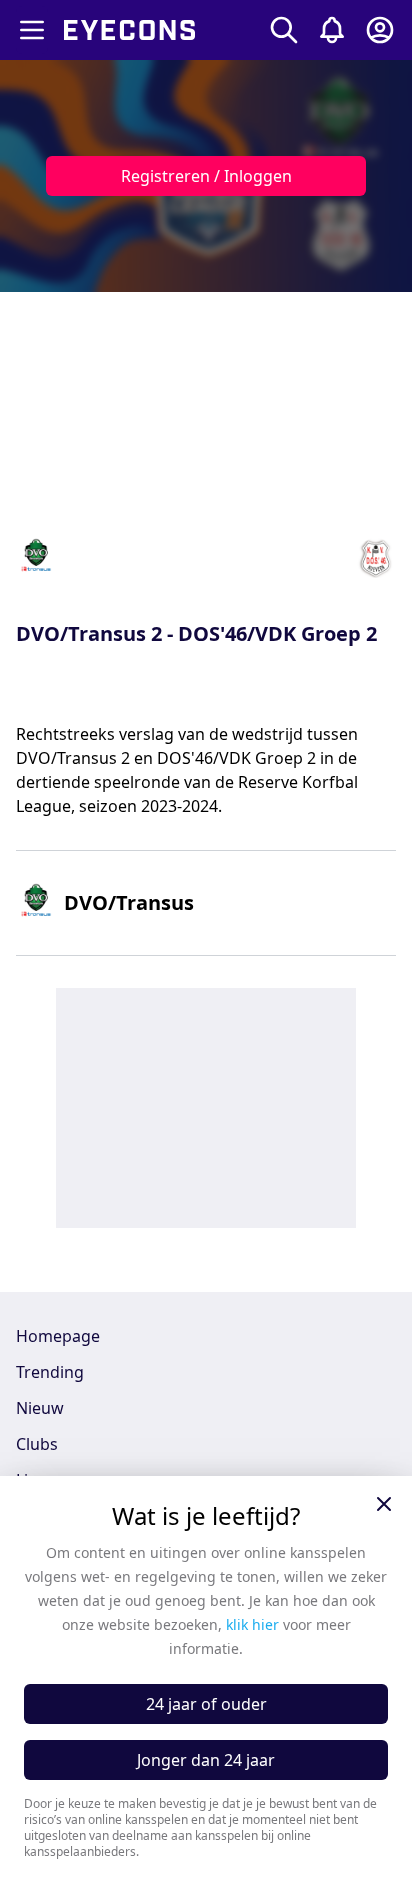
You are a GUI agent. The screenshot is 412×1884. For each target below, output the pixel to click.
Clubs (37, 1444)
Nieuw (40, 1408)
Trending (50, 1372)
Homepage (58, 1336)
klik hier (252, 1624)
